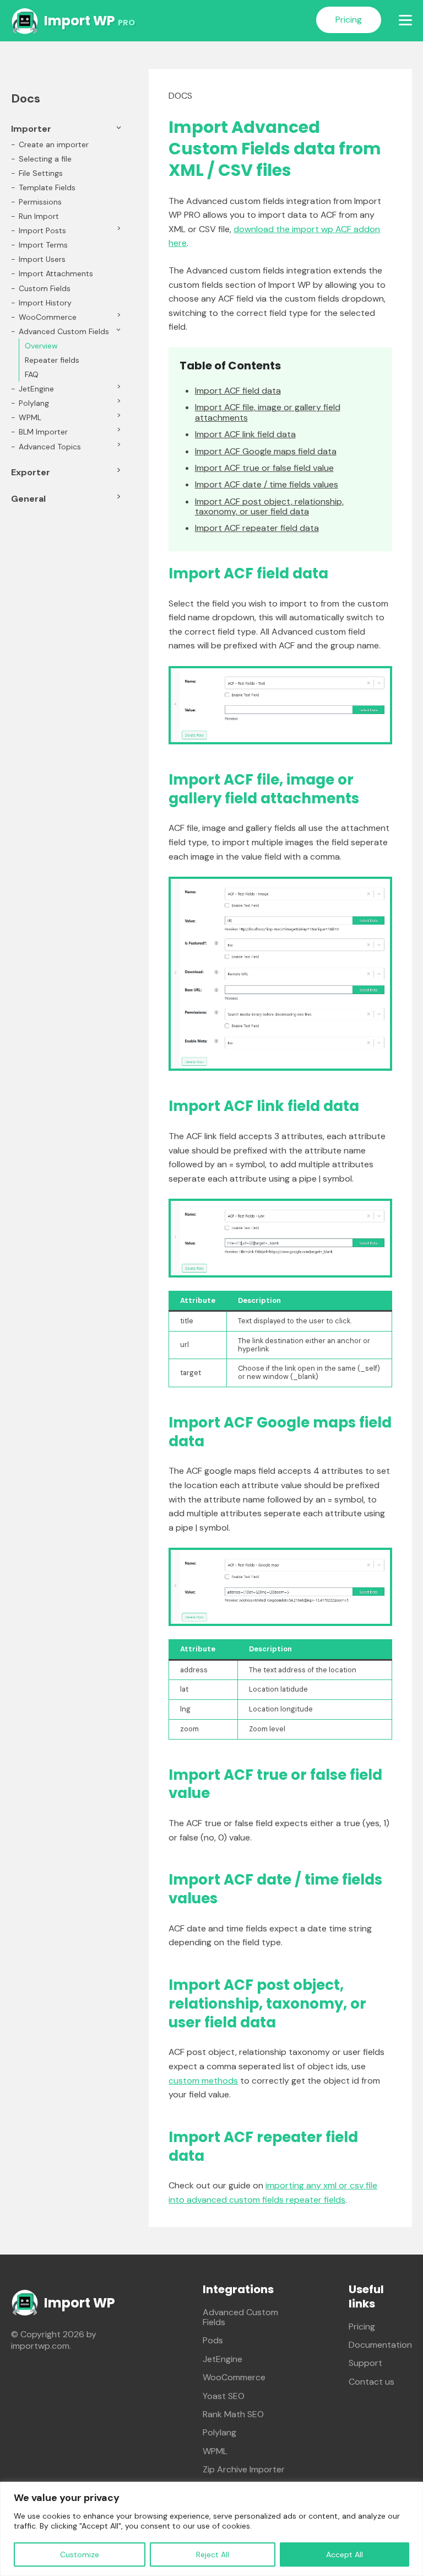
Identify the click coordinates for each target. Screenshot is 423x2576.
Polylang (34, 403)
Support (365, 2363)
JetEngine (36, 389)
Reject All (213, 2554)
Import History (45, 303)
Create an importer (54, 144)
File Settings (41, 173)
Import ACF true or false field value (264, 468)
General (28, 499)
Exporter (31, 472)
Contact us (372, 2382)
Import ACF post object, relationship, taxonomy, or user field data (269, 507)
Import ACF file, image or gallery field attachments (268, 413)
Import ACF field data (238, 391)
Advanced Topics (50, 447)
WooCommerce (48, 317)
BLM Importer (43, 432)
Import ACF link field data (245, 434)
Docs (180, 96)
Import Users (42, 259)
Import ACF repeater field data (257, 528)
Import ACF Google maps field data (266, 452)
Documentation (380, 2345)
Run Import (39, 216)
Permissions (40, 202)
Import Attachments (56, 273)
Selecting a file (45, 159)
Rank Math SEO (233, 2414)
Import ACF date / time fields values (267, 485)
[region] (211, 2529)
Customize (80, 2554)
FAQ (32, 374)
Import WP (90, 21)
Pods (213, 2340)
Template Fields (47, 187)
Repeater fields (52, 360)
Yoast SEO (224, 2396)
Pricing (349, 20)
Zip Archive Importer (244, 2469)
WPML (30, 417)
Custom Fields (45, 288)
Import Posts (42, 230)
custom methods (203, 2081)
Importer (31, 129)
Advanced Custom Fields (64, 331)
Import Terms (43, 245)
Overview (41, 346)
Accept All (345, 2554)
